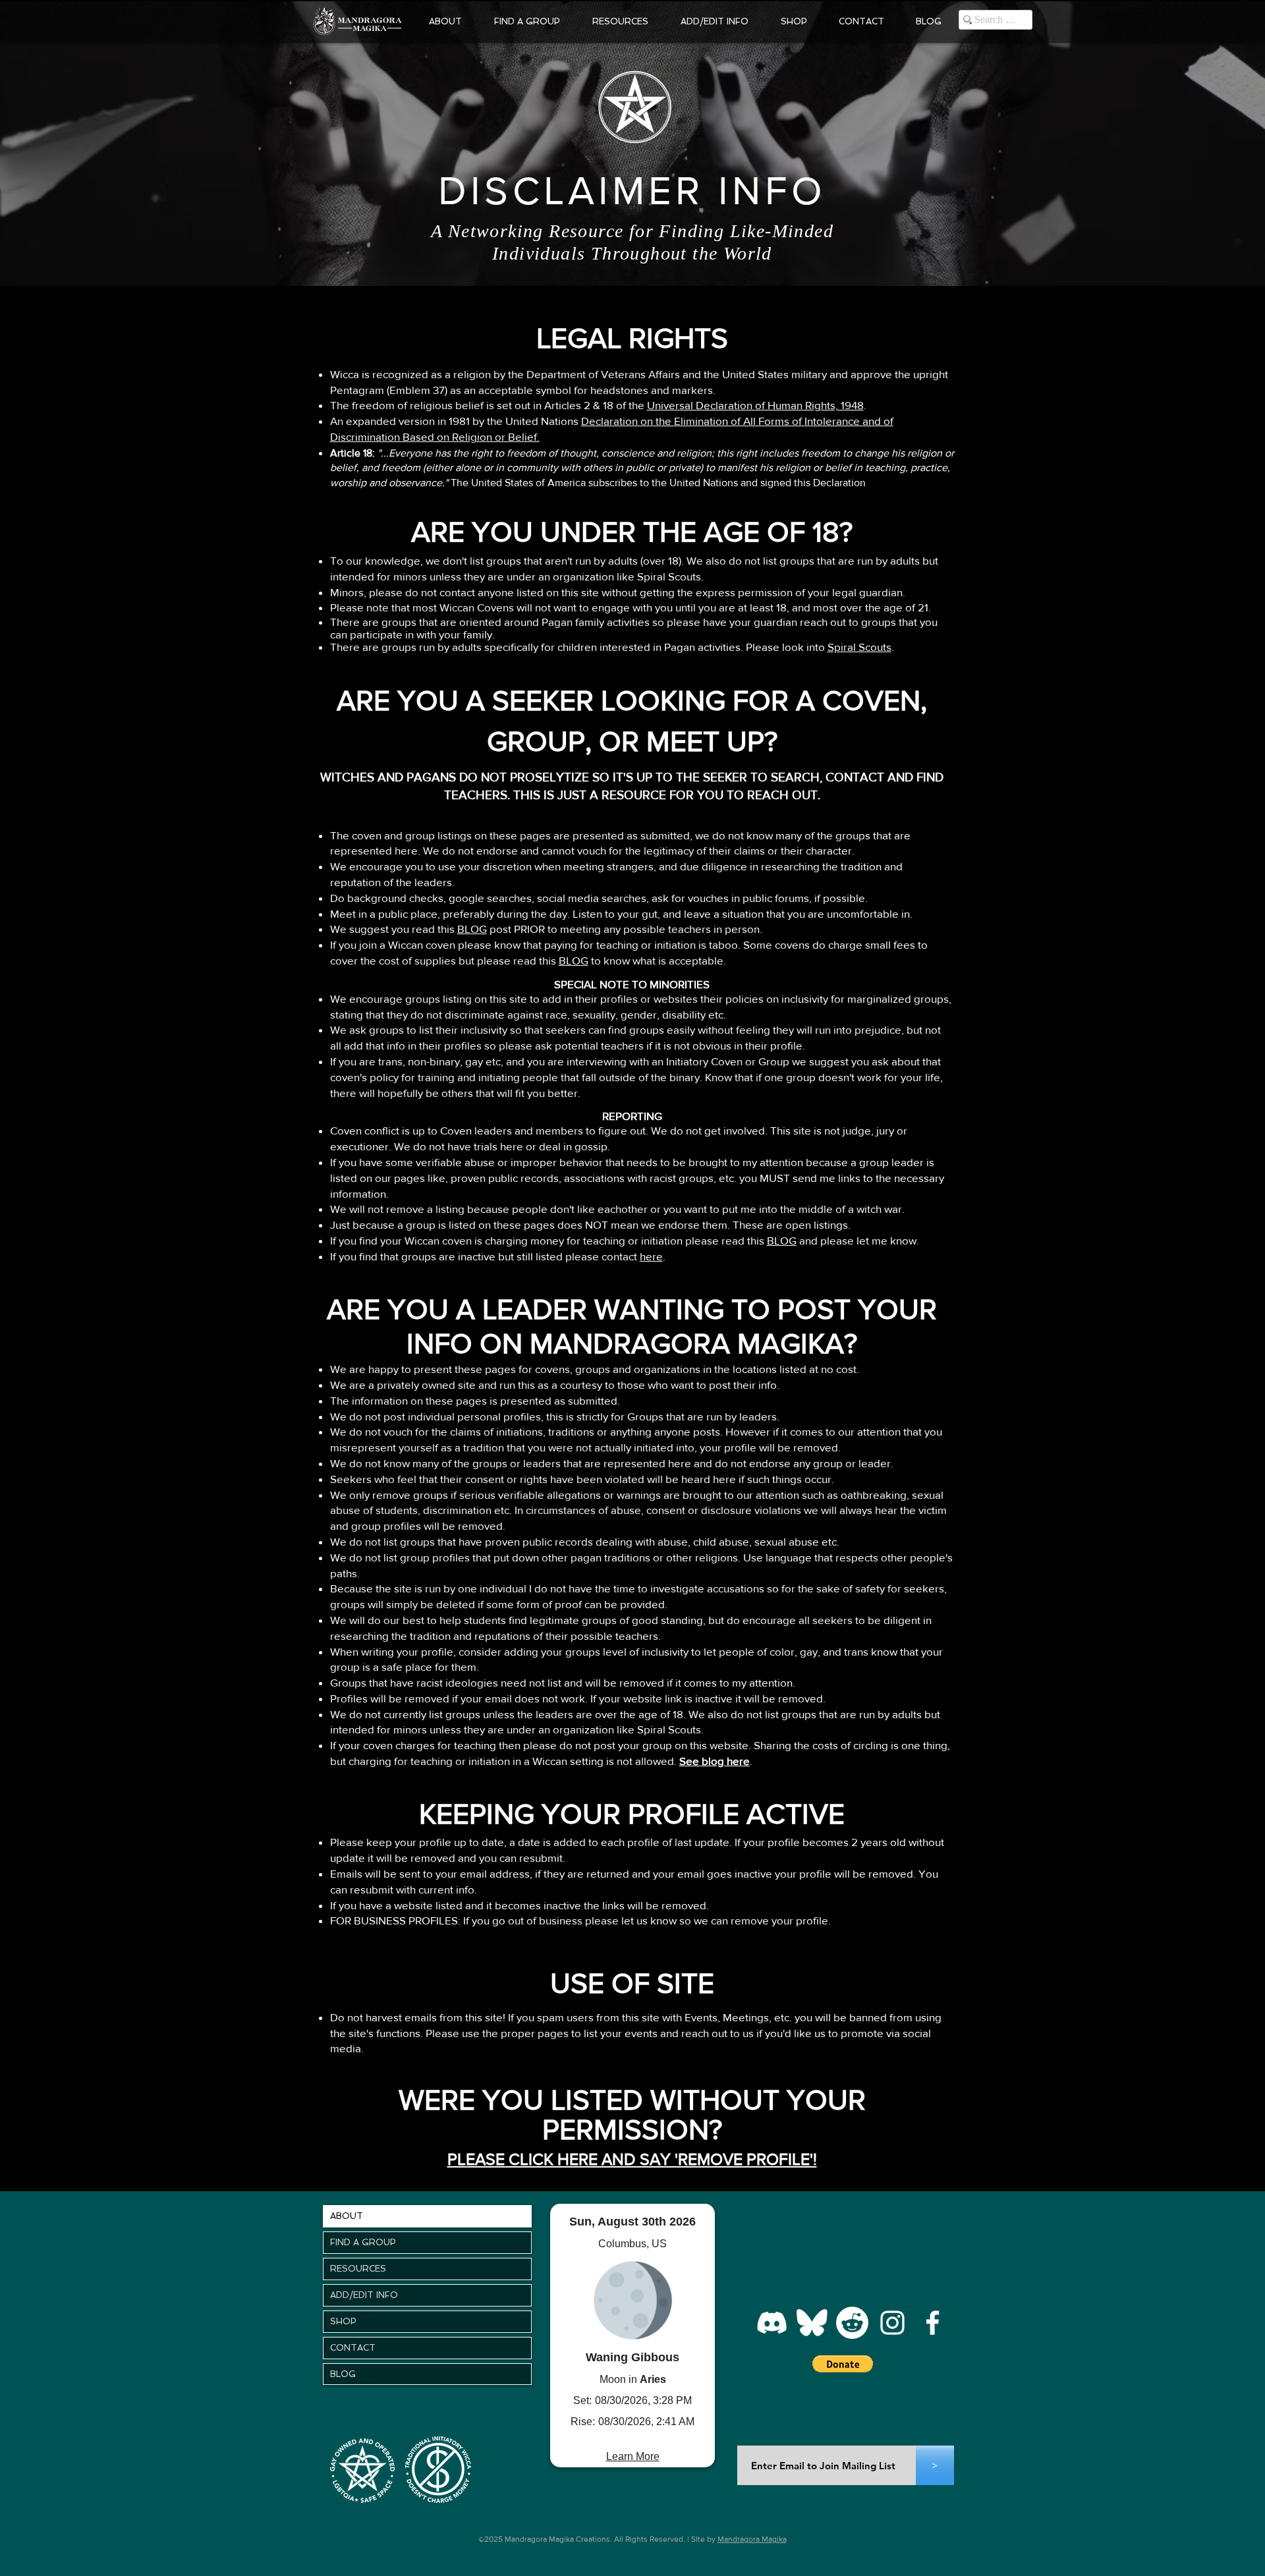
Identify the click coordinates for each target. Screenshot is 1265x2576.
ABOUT (347, 2216)
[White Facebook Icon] (933, 2323)
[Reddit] (852, 2323)
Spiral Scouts (859, 647)
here (651, 1256)
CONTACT (353, 2348)
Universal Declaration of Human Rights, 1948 (755, 405)
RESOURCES (358, 2269)
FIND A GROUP (363, 2242)
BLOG (472, 929)
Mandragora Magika (752, 2539)
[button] (445, 21)
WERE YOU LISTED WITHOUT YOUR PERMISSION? (632, 2114)
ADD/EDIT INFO (364, 2295)
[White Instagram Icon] (892, 2323)
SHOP (343, 2321)
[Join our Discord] (772, 2323)
